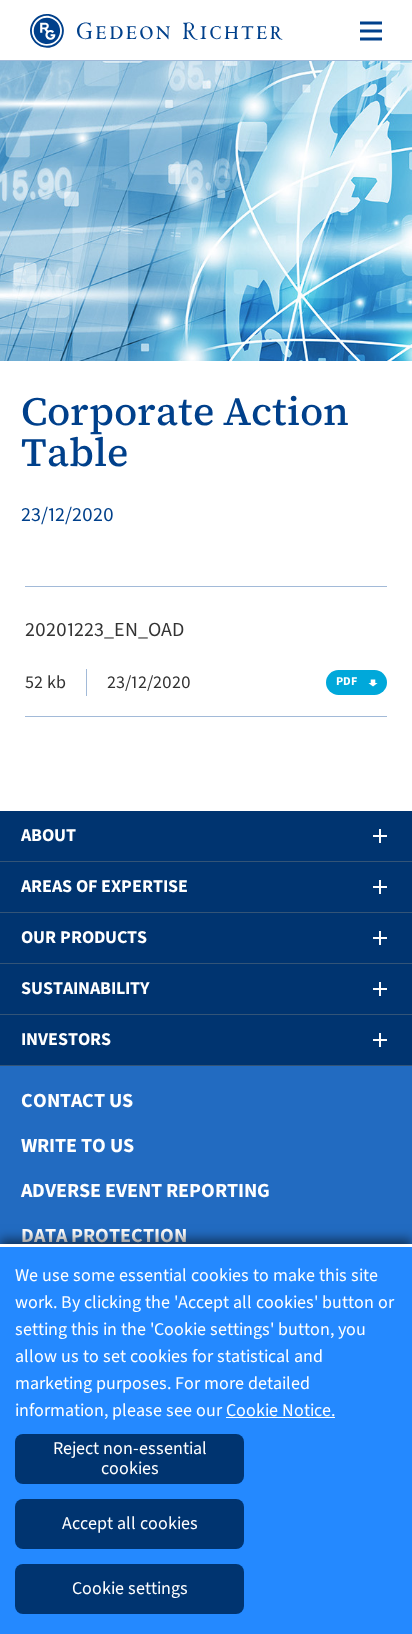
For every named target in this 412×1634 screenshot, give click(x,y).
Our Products (84, 937)
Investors (66, 1039)
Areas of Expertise (104, 886)
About (48, 835)
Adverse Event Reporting (145, 1191)
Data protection (104, 1236)
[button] (366, 836)
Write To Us (77, 1146)
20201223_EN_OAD (104, 630)
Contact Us (77, 1101)
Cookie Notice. (280, 1410)
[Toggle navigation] (367, 31)
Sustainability (85, 988)
